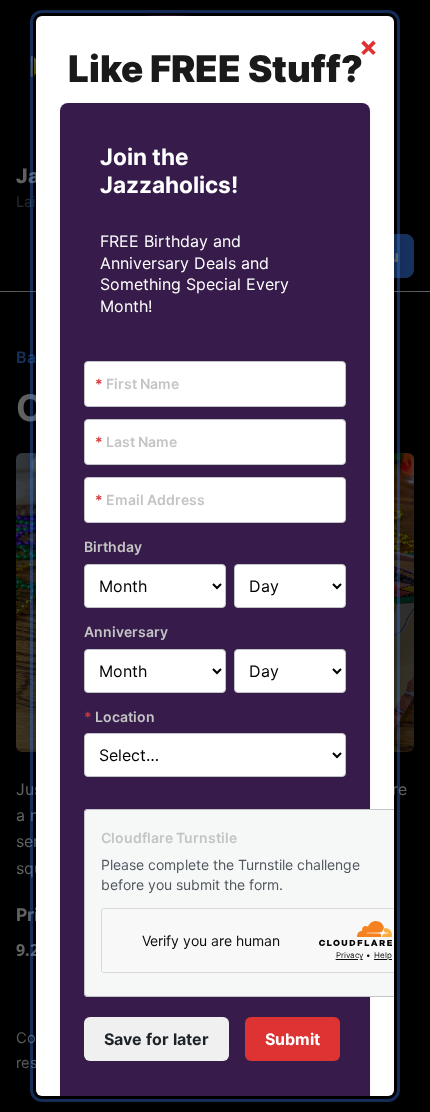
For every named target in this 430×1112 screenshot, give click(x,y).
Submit (292, 1039)
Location (119, 716)
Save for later (156, 1039)
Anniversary (126, 631)
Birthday (113, 546)
